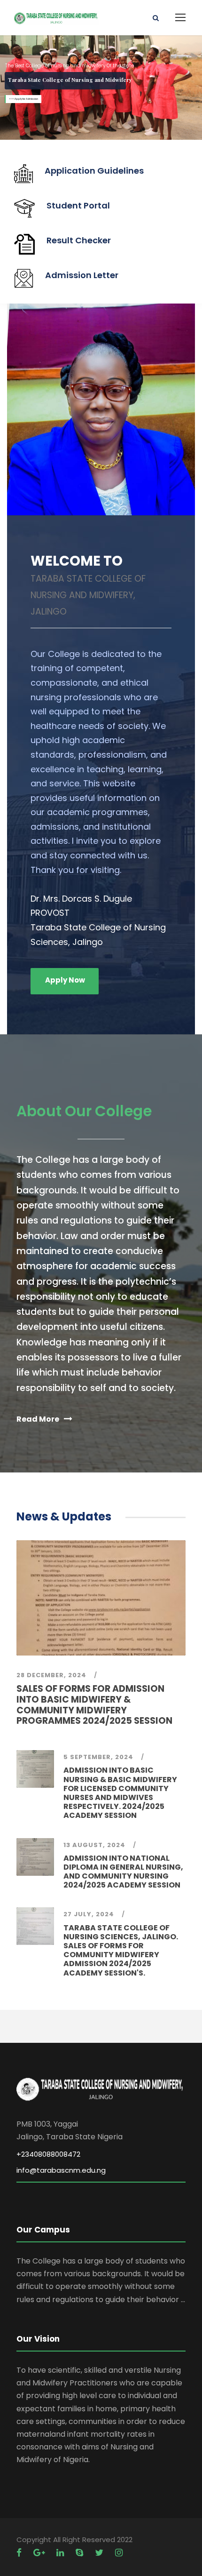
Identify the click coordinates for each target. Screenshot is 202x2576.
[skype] (81, 2553)
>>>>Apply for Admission (23, 99)
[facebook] (20, 2553)
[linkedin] (61, 2553)
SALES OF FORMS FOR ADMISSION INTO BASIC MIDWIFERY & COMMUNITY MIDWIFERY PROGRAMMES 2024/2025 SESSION (94, 1705)
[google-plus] (40, 2553)
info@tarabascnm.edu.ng (61, 2170)
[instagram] (119, 2553)
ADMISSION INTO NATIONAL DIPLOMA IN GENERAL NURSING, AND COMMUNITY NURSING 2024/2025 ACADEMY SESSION (123, 1872)
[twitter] (100, 2553)
